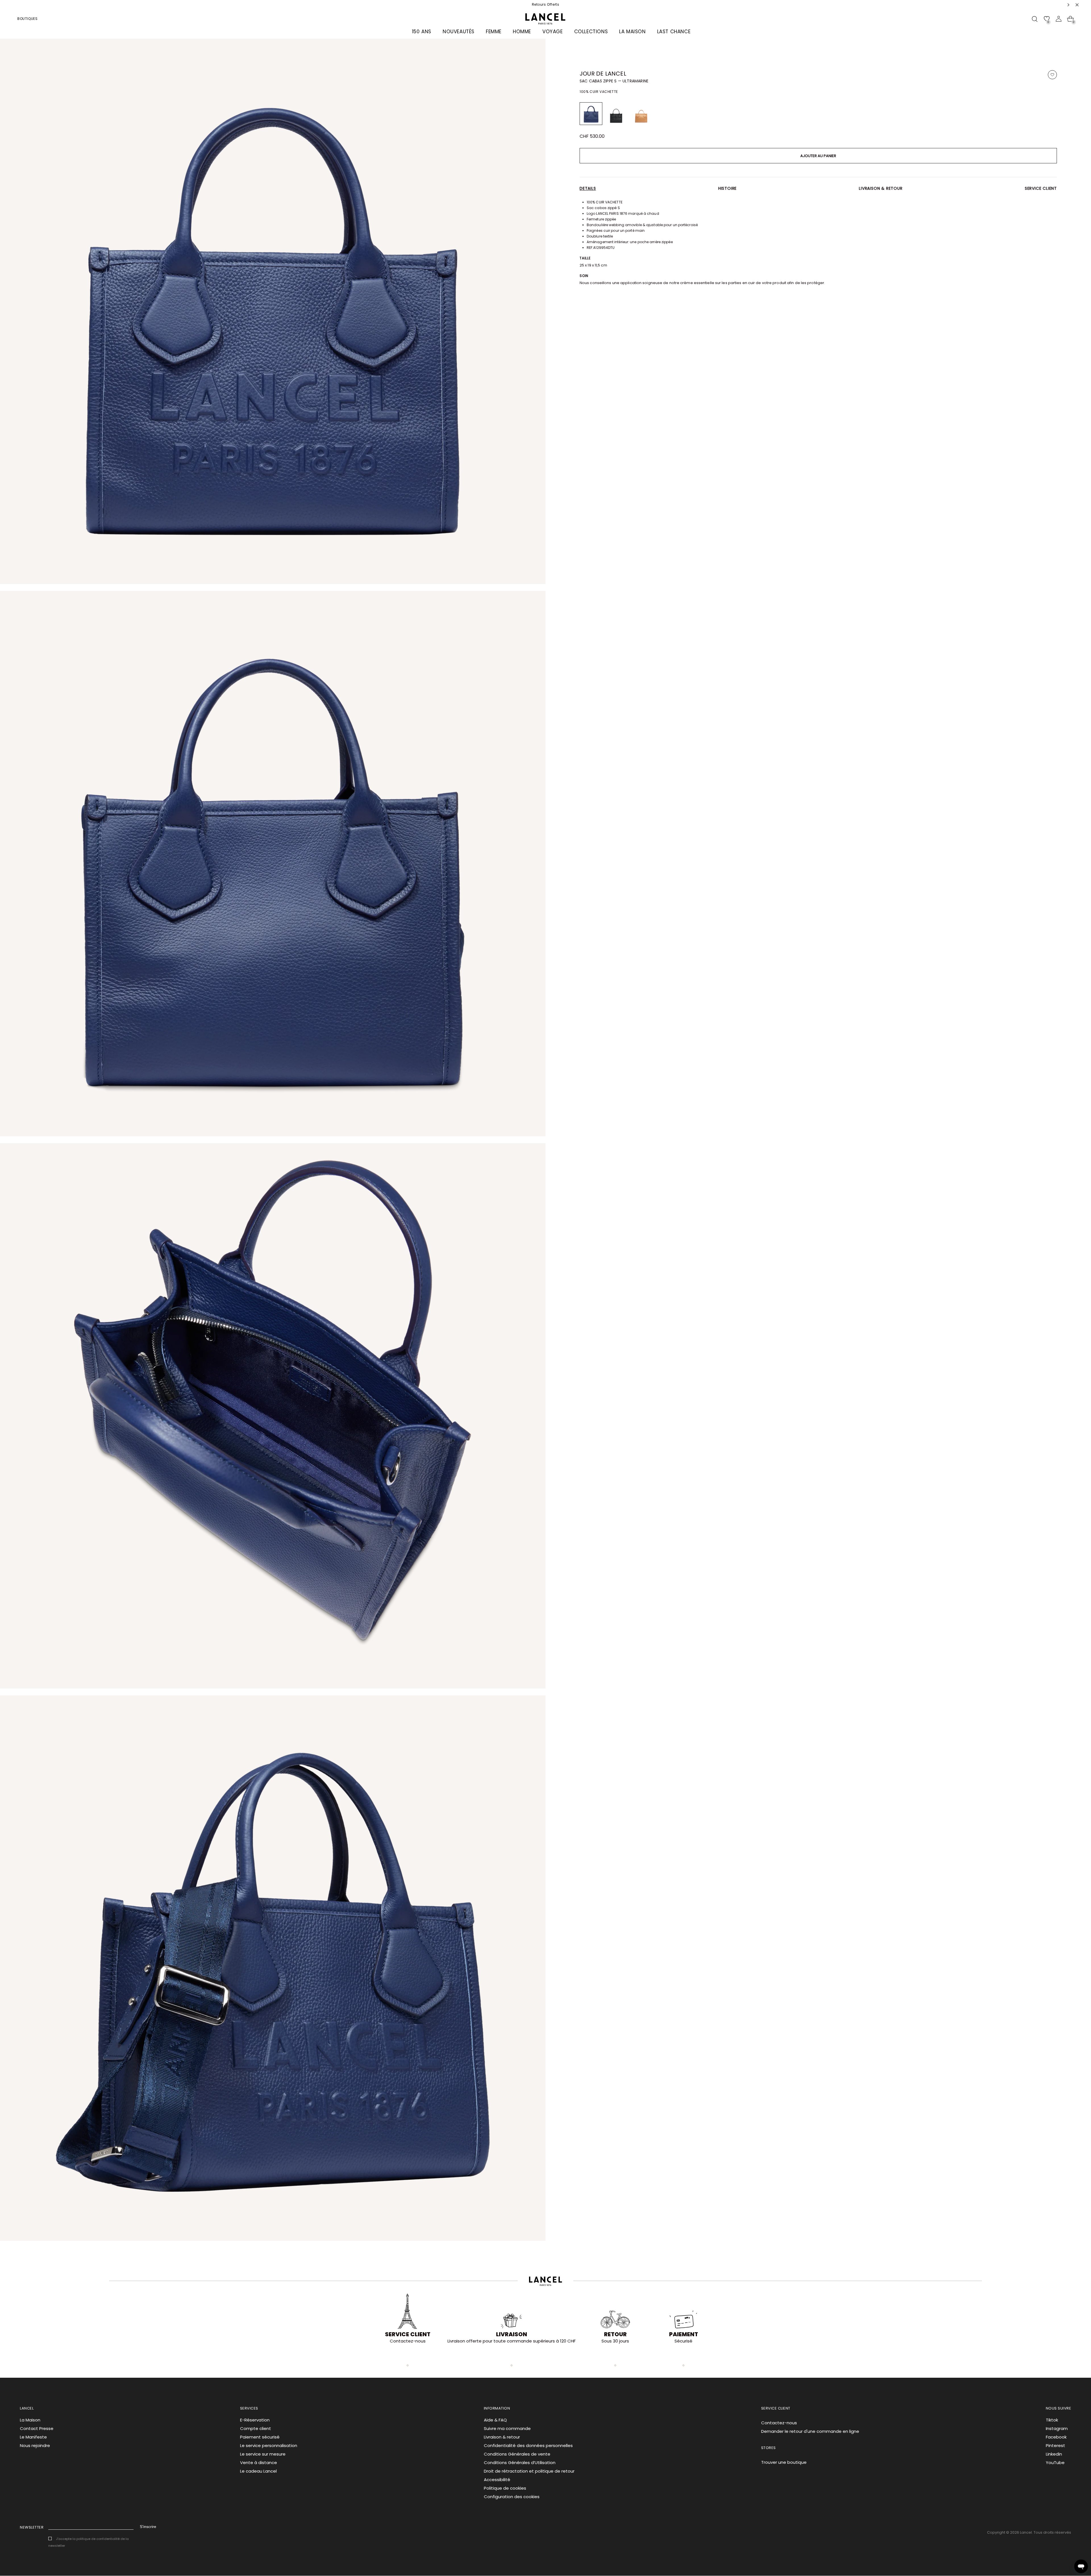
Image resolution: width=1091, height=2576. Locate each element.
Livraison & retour (881, 188)
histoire (727, 188)
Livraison (512, 2334)
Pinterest (1055, 2445)
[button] (1069, 5)
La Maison (30, 2420)
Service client (1041, 188)
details (588, 188)
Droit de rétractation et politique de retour (529, 2471)
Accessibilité (497, 2480)
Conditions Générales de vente (517, 2454)
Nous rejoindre (35, 2445)
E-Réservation (255, 2420)
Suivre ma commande (507, 2428)
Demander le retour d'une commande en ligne (810, 2431)
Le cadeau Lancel (258, 2471)
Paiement (684, 2334)
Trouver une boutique (784, 2462)
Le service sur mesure (263, 2454)
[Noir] (616, 114)
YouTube (1055, 2463)
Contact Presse (37, 2428)
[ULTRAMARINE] (591, 114)
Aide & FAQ (495, 2420)
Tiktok (1052, 2420)
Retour (615, 2334)
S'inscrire (148, 2527)
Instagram (1057, 2428)
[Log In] (1059, 19)
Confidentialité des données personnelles (528, 2445)
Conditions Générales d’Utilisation (520, 2463)
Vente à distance (259, 2463)
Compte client (256, 2428)
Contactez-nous (779, 2423)
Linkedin (1054, 2454)
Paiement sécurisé (260, 2437)
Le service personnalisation (269, 2445)
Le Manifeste (33, 2437)
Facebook (1056, 2437)
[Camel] (641, 114)
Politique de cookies (505, 2488)
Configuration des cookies (512, 2497)
